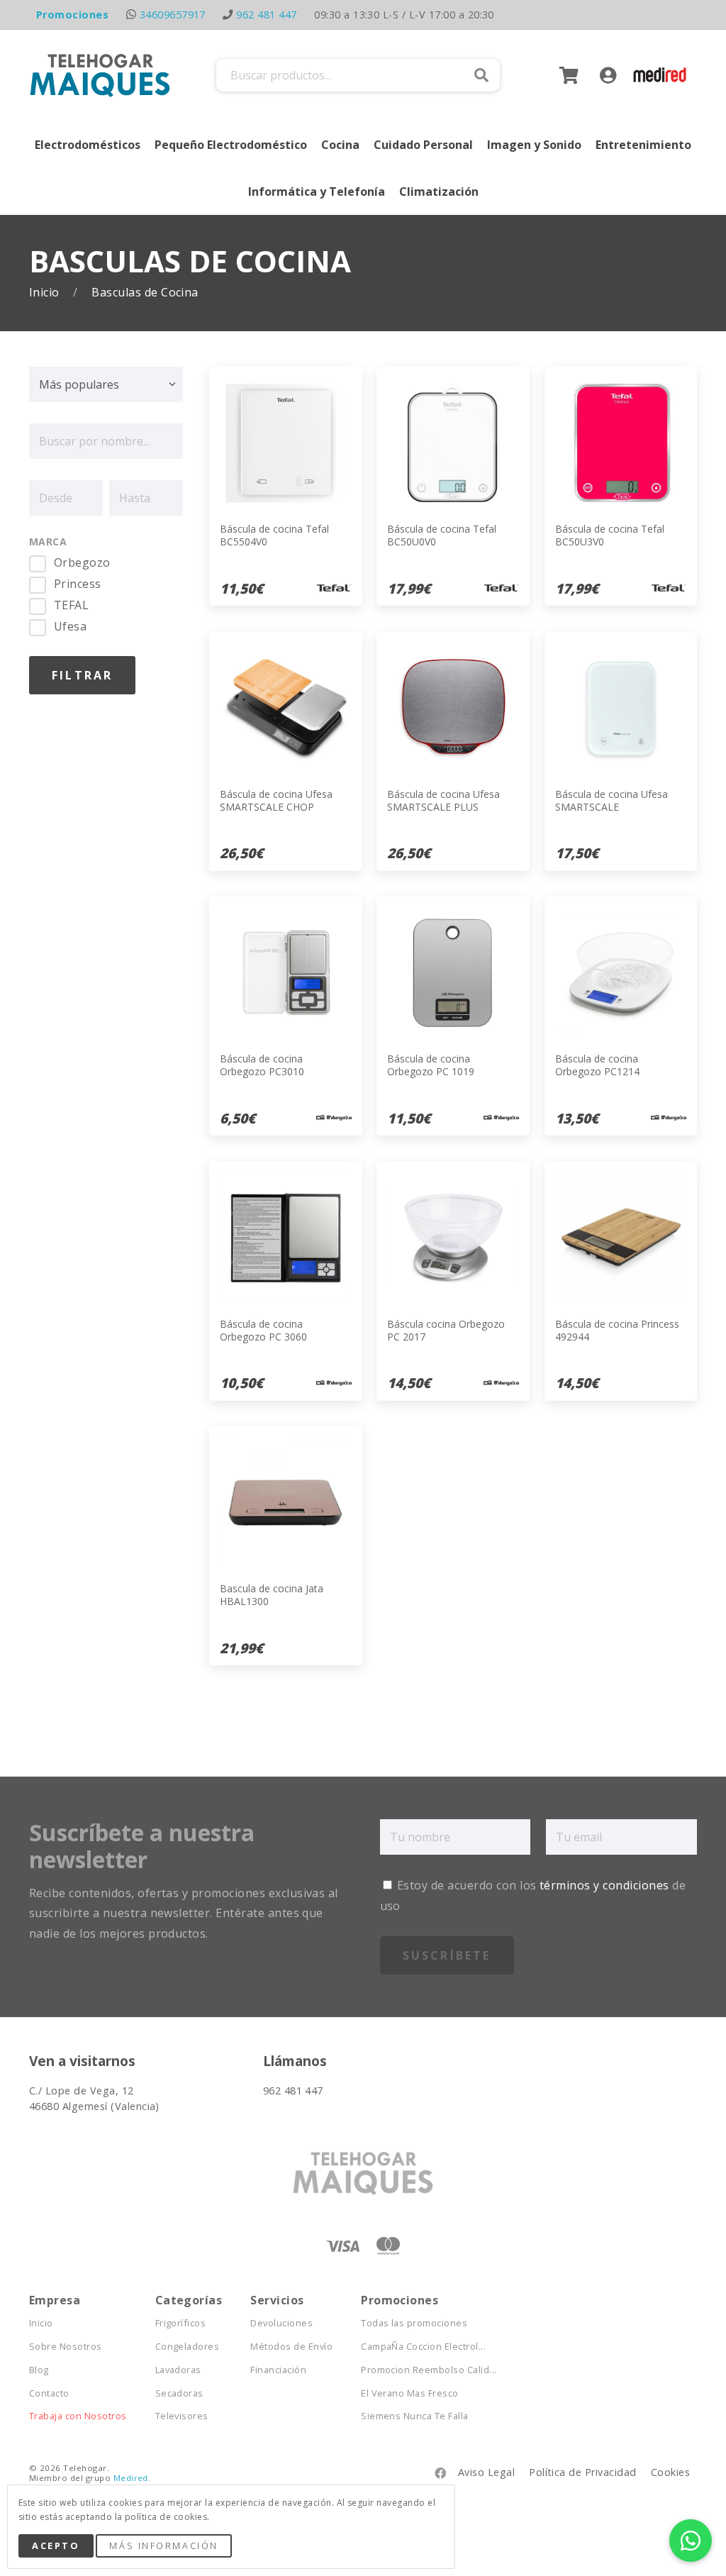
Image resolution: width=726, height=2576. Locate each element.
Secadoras (179, 2393)
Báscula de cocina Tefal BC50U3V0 (610, 535)
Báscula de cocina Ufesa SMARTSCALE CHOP (276, 800)
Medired (131, 2478)
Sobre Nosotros (66, 2347)
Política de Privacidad (583, 2472)
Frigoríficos (181, 2323)
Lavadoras (178, 2370)
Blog (39, 2370)
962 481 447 (266, 15)
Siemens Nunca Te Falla (415, 2416)
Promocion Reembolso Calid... (429, 2370)
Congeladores (188, 2347)
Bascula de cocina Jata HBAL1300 (272, 1595)
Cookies (670, 2472)
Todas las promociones (414, 2323)
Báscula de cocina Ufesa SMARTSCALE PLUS (443, 800)
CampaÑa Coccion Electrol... (423, 2347)
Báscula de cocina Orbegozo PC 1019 (431, 1065)
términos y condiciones (604, 1885)
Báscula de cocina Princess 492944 (617, 1330)
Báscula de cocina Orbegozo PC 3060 (263, 1330)
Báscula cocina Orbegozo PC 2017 (446, 1330)
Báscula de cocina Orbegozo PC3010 (262, 1065)
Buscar (481, 75)
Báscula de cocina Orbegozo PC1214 (597, 1065)
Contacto (49, 2393)
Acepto (56, 2546)
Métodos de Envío (291, 2347)
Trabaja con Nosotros (78, 2416)
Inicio (46, 293)
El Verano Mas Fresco (410, 2393)
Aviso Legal (486, 2472)
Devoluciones (281, 2323)
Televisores (182, 2416)
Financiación (278, 2370)
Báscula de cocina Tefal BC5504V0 (274, 535)
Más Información (163, 2546)
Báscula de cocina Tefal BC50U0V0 (442, 535)
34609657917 (173, 15)
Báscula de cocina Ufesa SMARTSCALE (611, 800)
